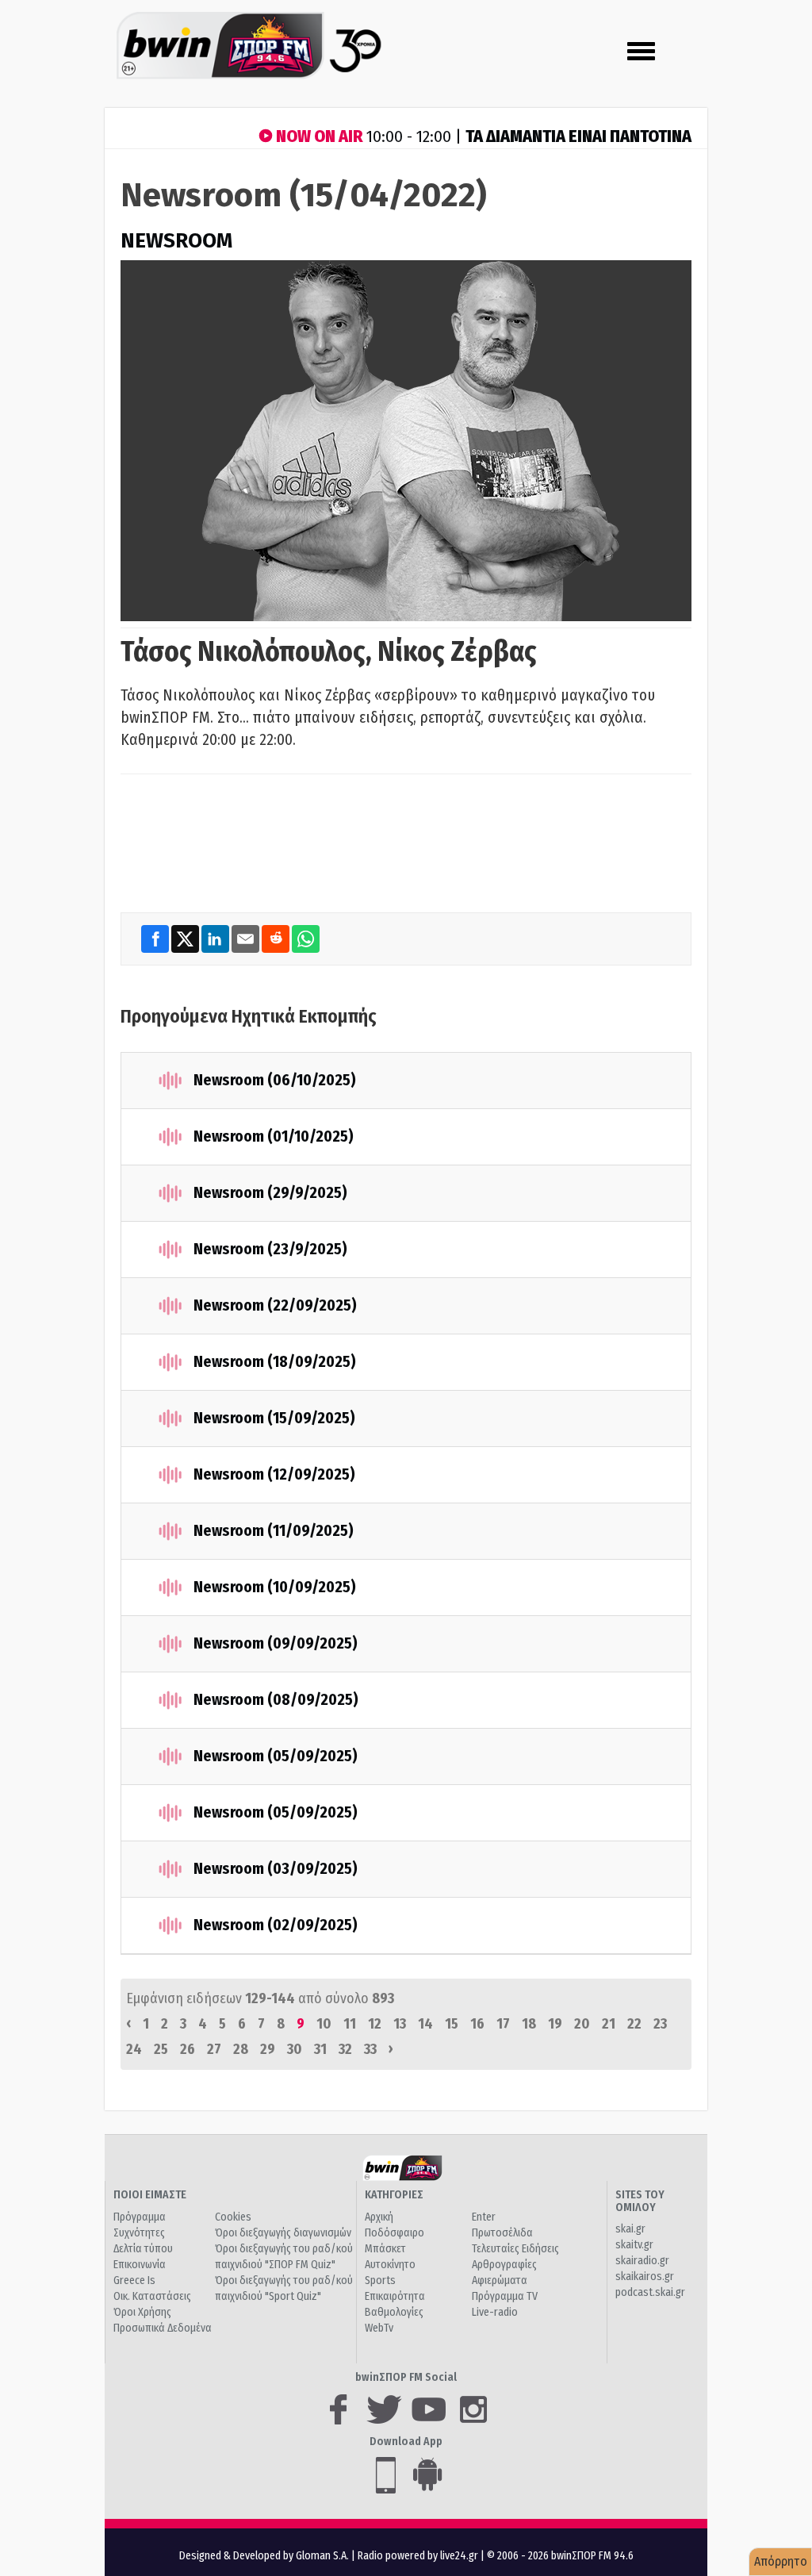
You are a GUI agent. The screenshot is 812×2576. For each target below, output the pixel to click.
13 (400, 2024)
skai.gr (630, 2229)
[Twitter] (186, 939)
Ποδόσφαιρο (395, 2233)
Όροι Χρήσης (142, 2312)
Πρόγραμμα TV (505, 2296)
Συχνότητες (139, 2233)
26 (188, 2049)
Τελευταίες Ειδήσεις (515, 2249)
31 (320, 2049)
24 (134, 2049)
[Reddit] (277, 939)
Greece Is (134, 2280)
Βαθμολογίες (394, 2312)
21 (609, 2024)
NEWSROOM (176, 241)
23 (660, 2024)
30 (295, 2049)
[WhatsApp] (306, 939)
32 (345, 2049)
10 (324, 2024)
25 (161, 2049)
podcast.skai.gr (650, 2292)
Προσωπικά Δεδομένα (163, 2328)
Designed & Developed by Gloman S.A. (264, 2556)
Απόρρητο (781, 2561)
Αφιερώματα (500, 2280)
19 (555, 2024)
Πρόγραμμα (140, 2217)
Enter (484, 2217)
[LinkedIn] (216, 939)
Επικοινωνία (140, 2265)
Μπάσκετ (385, 2249)
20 (582, 2024)
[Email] (247, 939)
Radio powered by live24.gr (419, 2556)
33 (370, 2049)
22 (634, 2024)
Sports (380, 2280)
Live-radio (495, 2312)
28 (241, 2049)
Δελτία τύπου (143, 2249)
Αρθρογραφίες (504, 2265)
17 (503, 2024)
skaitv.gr (634, 2245)
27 (214, 2049)
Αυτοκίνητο (390, 2265)
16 (477, 2024)
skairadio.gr (642, 2261)
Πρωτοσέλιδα (502, 2233)
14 (425, 2024)
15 (452, 2024)
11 (350, 2024)
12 (375, 2024)
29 (268, 2049)
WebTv (379, 2328)
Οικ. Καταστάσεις (152, 2296)
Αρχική (379, 2217)
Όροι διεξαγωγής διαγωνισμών (283, 2233)
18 (529, 2024)
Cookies (233, 2217)
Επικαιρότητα (395, 2296)
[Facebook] (156, 939)
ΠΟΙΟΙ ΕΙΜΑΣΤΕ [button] (150, 2195)
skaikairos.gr (645, 2277)
